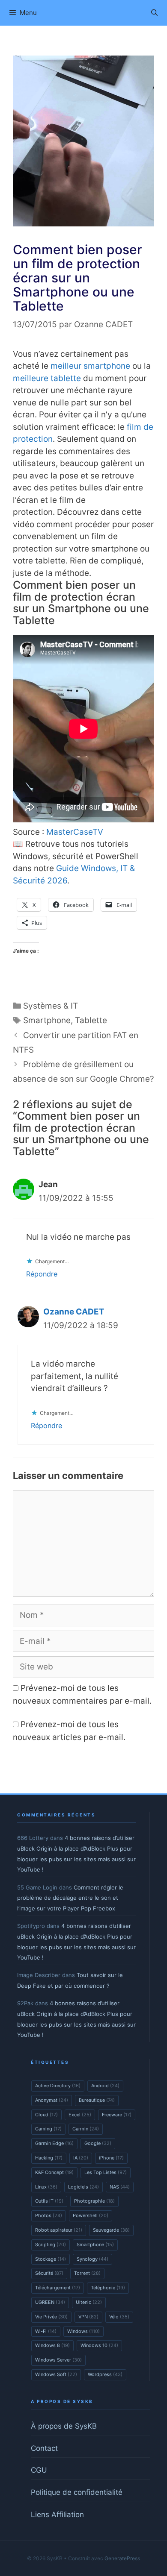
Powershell (91, 2215)
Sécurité (49, 2273)
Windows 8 (52, 2345)
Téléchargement (58, 2288)
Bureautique (97, 2100)
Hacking (49, 2158)
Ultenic (89, 2302)
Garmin (86, 2129)
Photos (49, 2215)
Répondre (42, 1274)
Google (98, 2143)
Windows (83, 2331)
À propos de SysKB (64, 2426)
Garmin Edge (54, 2143)
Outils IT (49, 2201)
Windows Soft (56, 2374)
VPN (88, 2317)
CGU (39, 2470)
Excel (80, 2115)
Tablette (91, 1020)
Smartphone (47, 1020)
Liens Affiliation (57, 2514)
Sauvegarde (111, 2230)
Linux (46, 2187)
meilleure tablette (47, 378)
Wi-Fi (46, 2331)
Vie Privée (51, 2317)
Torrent (87, 2273)
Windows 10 (99, 2345)
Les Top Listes (106, 2172)
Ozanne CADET (74, 1312)
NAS (120, 2187)
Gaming (48, 2129)
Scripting (51, 2244)
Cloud (46, 2115)
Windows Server (58, 2360)
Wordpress (105, 2374)
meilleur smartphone (90, 366)
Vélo (119, 2317)
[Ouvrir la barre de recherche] (154, 13)
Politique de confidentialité (77, 2492)
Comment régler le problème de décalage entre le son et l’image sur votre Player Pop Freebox (70, 1898)
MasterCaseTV (75, 832)
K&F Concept (54, 2172)
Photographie (94, 2201)
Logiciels (83, 2187)
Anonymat (52, 2100)
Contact (44, 2448)
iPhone (111, 2158)
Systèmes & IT (51, 1006)
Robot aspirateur (59, 2230)
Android (105, 2086)
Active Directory (58, 2086)
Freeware (117, 2115)
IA (81, 2158)
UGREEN (50, 2302)
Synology (92, 2259)
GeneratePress (122, 2558)
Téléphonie (108, 2288)
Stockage (51, 2259)
